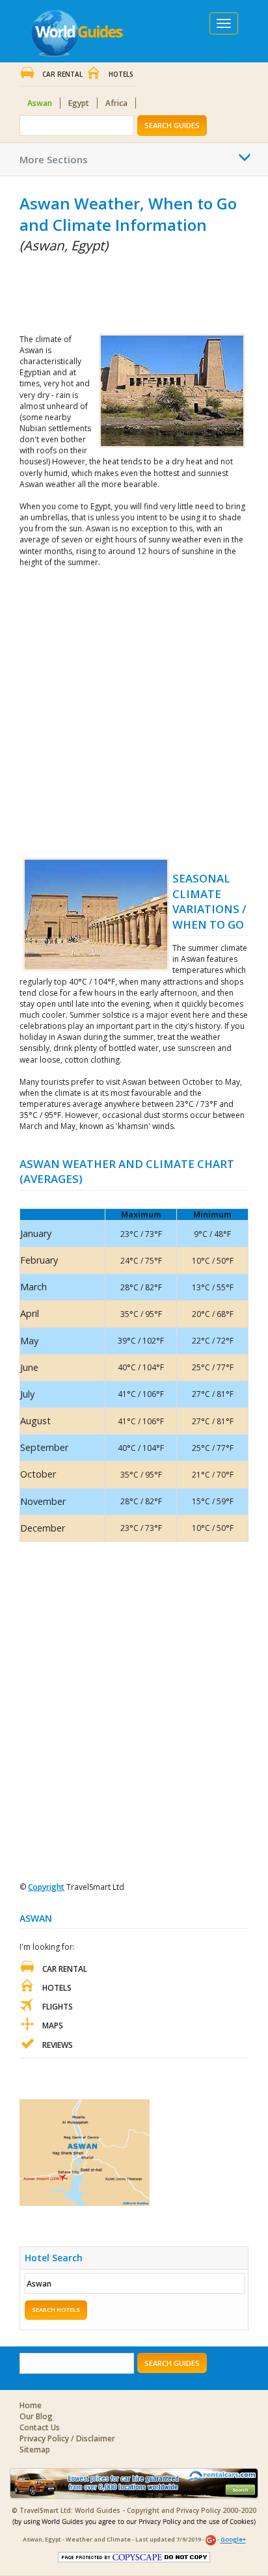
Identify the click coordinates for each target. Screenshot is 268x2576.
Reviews (58, 2045)
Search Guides (172, 125)
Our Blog (36, 2416)
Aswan (40, 103)
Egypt (79, 103)
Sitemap (35, 2450)
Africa (116, 103)
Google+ (233, 2540)
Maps (53, 2025)
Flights (58, 2007)
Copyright (46, 1887)
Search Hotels (56, 2310)
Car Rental (62, 74)
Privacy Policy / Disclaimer (67, 2438)
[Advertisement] (85, 291)
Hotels (121, 74)
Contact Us (40, 2427)
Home (31, 2405)
